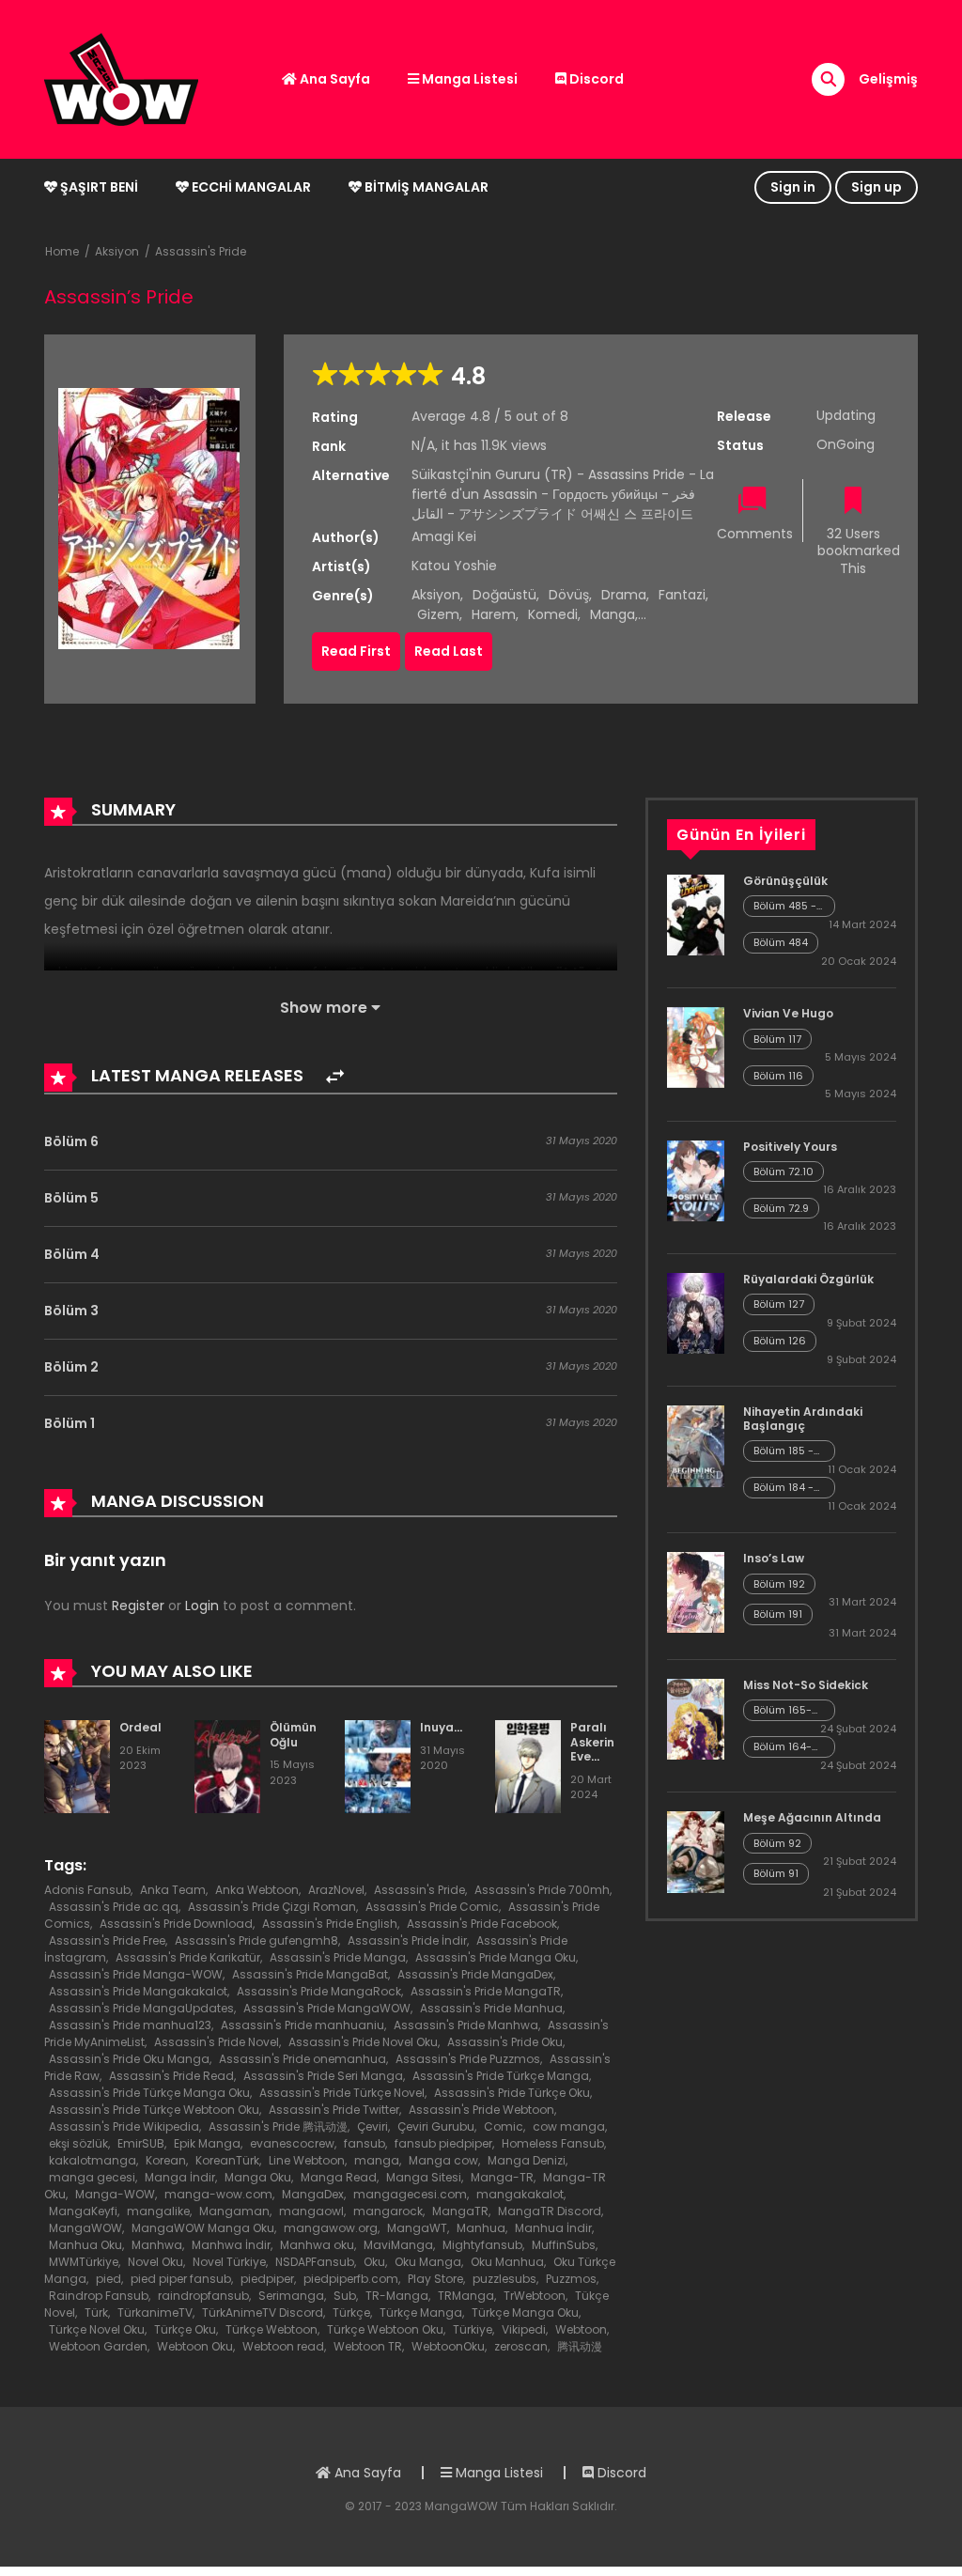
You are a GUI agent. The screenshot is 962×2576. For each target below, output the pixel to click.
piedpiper (267, 2279)
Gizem (438, 614)
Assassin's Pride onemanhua (303, 2059)
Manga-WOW (115, 2194)
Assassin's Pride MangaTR (486, 1991)
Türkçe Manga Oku (525, 2312)
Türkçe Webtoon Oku (385, 2329)
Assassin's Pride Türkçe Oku (512, 2093)
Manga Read (339, 2177)
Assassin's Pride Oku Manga (129, 2059)
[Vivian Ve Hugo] (696, 1047)
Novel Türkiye (229, 2262)
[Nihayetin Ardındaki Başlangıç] (696, 1445)
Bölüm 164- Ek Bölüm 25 (784, 1747)
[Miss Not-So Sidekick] (696, 1718)
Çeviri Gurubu (436, 2126)
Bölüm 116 (778, 1076)
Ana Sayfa (334, 79)
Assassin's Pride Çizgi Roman (272, 1907)
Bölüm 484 (781, 942)
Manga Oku (258, 2177)
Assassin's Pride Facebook (482, 1924)
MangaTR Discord (550, 2211)
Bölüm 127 (779, 1304)
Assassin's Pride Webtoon (481, 2110)
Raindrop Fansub (99, 2296)
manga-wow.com (218, 2194)
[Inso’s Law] (696, 1591)
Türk (96, 2312)
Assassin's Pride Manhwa (466, 2025)
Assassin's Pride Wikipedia (124, 2126)
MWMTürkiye (84, 2262)
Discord (595, 79)
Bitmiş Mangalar (425, 187)
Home (62, 251)
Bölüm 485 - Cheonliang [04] (785, 906)
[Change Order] (335, 1077)
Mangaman (234, 2211)
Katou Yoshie (454, 566)
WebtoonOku (448, 2346)
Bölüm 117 (777, 1039)
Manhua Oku (85, 2245)
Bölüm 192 (779, 1584)
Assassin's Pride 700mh (542, 1890)
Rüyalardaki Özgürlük (808, 1279)
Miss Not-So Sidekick (806, 1685)
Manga (613, 614)
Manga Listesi (468, 79)
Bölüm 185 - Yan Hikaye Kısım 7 (784, 1451)
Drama (624, 595)
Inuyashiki (450, 1727)
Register (138, 1606)
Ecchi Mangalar (250, 187)
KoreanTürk (227, 2160)
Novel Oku (155, 2262)
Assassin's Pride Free (107, 1940)
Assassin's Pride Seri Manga (323, 2076)
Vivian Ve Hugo (788, 1013)
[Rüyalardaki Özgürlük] (696, 1312)
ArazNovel (336, 1890)
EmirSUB (141, 2143)
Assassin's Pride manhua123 (130, 2025)
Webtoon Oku (195, 2346)
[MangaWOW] (121, 78)
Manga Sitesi (424, 2177)
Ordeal (140, 1727)
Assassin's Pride (201, 251)
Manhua (481, 2228)
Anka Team (173, 1890)
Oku (374, 2262)
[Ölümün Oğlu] (227, 1765)
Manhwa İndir (231, 2245)
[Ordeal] (77, 1765)
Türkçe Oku (185, 2329)
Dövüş (569, 595)
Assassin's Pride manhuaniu (303, 2025)
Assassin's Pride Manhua (491, 2008)
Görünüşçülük (785, 881)
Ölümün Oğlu (293, 1735)
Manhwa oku (317, 2245)
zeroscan (521, 2346)
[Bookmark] (853, 502)
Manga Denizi (527, 2160)
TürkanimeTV (155, 2312)
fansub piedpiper (443, 2143)
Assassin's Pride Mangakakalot (138, 1991)
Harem (494, 614)
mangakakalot (520, 2194)
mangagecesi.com (410, 2194)
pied (109, 2279)
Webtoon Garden (98, 2346)
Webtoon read (283, 2346)
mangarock (388, 2211)
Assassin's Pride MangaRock (319, 1991)
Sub (345, 2296)
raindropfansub (203, 2296)
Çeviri (372, 2126)
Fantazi (682, 595)
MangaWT (417, 2228)
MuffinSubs (564, 2245)
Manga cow (443, 2160)
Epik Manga (207, 2143)
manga (377, 2160)
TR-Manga (397, 2296)
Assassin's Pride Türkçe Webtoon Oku (154, 2110)
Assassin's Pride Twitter (334, 2110)
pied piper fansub (181, 2279)
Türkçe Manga (421, 2312)
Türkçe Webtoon (272, 2329)
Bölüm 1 (70, 1423)
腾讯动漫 (580, 2346)
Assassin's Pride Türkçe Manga (501, 2076)
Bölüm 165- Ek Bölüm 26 (785, 1710)
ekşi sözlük (78, 2143)
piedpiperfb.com (351, 2279)
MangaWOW (85, 2228)
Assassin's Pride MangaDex (475, 1974)
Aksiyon (117, 251)
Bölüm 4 (72, 1254)
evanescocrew (292, 2143)
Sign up (877, 187)
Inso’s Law (774, 1558)
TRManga (466, 2296)
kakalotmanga (93, 2160)
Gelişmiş (888, 79)
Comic (504, 2126)
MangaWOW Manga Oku (203, 2228)
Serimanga (291, 2296)
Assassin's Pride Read (171, 2076)
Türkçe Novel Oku (97, 2329)
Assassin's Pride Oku (505, 2042)
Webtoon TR (368, 2346)
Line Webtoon (307, 2160)
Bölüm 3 (71, 1311)
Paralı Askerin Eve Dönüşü (593, 1749)
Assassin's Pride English (330, 1924)
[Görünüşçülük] (696, 914)
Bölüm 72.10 (784, 1172)
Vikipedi (524, 2329)
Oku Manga (428, 2262)
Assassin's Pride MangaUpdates (141, 2008)
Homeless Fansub (553, 2143)
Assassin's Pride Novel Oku (363, 2042)
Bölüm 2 (71, 1367)
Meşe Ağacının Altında (812, 1817)
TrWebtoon (535, 2296)
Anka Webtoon (257, 1890)
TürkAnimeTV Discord (263, 2312)
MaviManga (398, 2245)
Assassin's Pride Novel (217, 2042)
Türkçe (351, 2312)
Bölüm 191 (778, 1614)
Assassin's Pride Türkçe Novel (342, 2093)
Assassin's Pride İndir (407, 1940)
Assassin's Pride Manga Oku (496, 1957)
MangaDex (313, 2194)
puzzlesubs (504, 2279)
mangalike (158, 2211)
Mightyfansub (482, 2245)
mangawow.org (331, 2228)
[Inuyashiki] (378, 1765)
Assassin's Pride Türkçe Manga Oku (149, 2093)
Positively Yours (790, 1147)
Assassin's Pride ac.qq (114, 1907)
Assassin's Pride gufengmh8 (256, 1940)
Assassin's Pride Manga (338, 1957)
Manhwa (157, 2245)
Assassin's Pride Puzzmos (468, 2059)
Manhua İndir (553, 2228)
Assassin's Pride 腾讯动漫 (278, 2126)
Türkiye (473, 2329)
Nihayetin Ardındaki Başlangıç (803, 1418)
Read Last (449, 651)
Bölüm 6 (71, 1141)
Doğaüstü (504, 595)
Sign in (793, 187)
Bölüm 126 (780, 1341)
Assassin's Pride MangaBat (310, 1974)
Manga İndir (180, 2177)
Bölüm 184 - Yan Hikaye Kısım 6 (784, 1488)
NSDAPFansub (315, 2262)
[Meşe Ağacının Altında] (696, 1851)
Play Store (435, 2279)
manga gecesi (92, 2177)
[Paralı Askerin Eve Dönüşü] (528, 1765)
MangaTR (460, 2211)
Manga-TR (502, 2177)
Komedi (553, 614)
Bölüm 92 (777, 1843)
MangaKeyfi (83, 2211)
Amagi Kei (444, 536)
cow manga (569, 2126)
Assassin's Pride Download (176, 1924)
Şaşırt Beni (98, 187)
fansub (365, 2143)
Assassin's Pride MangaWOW (327, 2008)
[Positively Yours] (696, 1179)
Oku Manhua (507, 2262)
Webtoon (581, 2329)
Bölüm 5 (71, 1198)
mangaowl (311, 2211)
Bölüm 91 (776, 1873)
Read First (356, 651)
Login (202, 1606)
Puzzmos (571, 2279)
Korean (166, 2160)
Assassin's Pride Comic (432, 1907)
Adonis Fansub (87, 1890)
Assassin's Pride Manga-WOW (136, 1974)
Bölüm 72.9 (781, 1208)
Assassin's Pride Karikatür (188, 1957)
